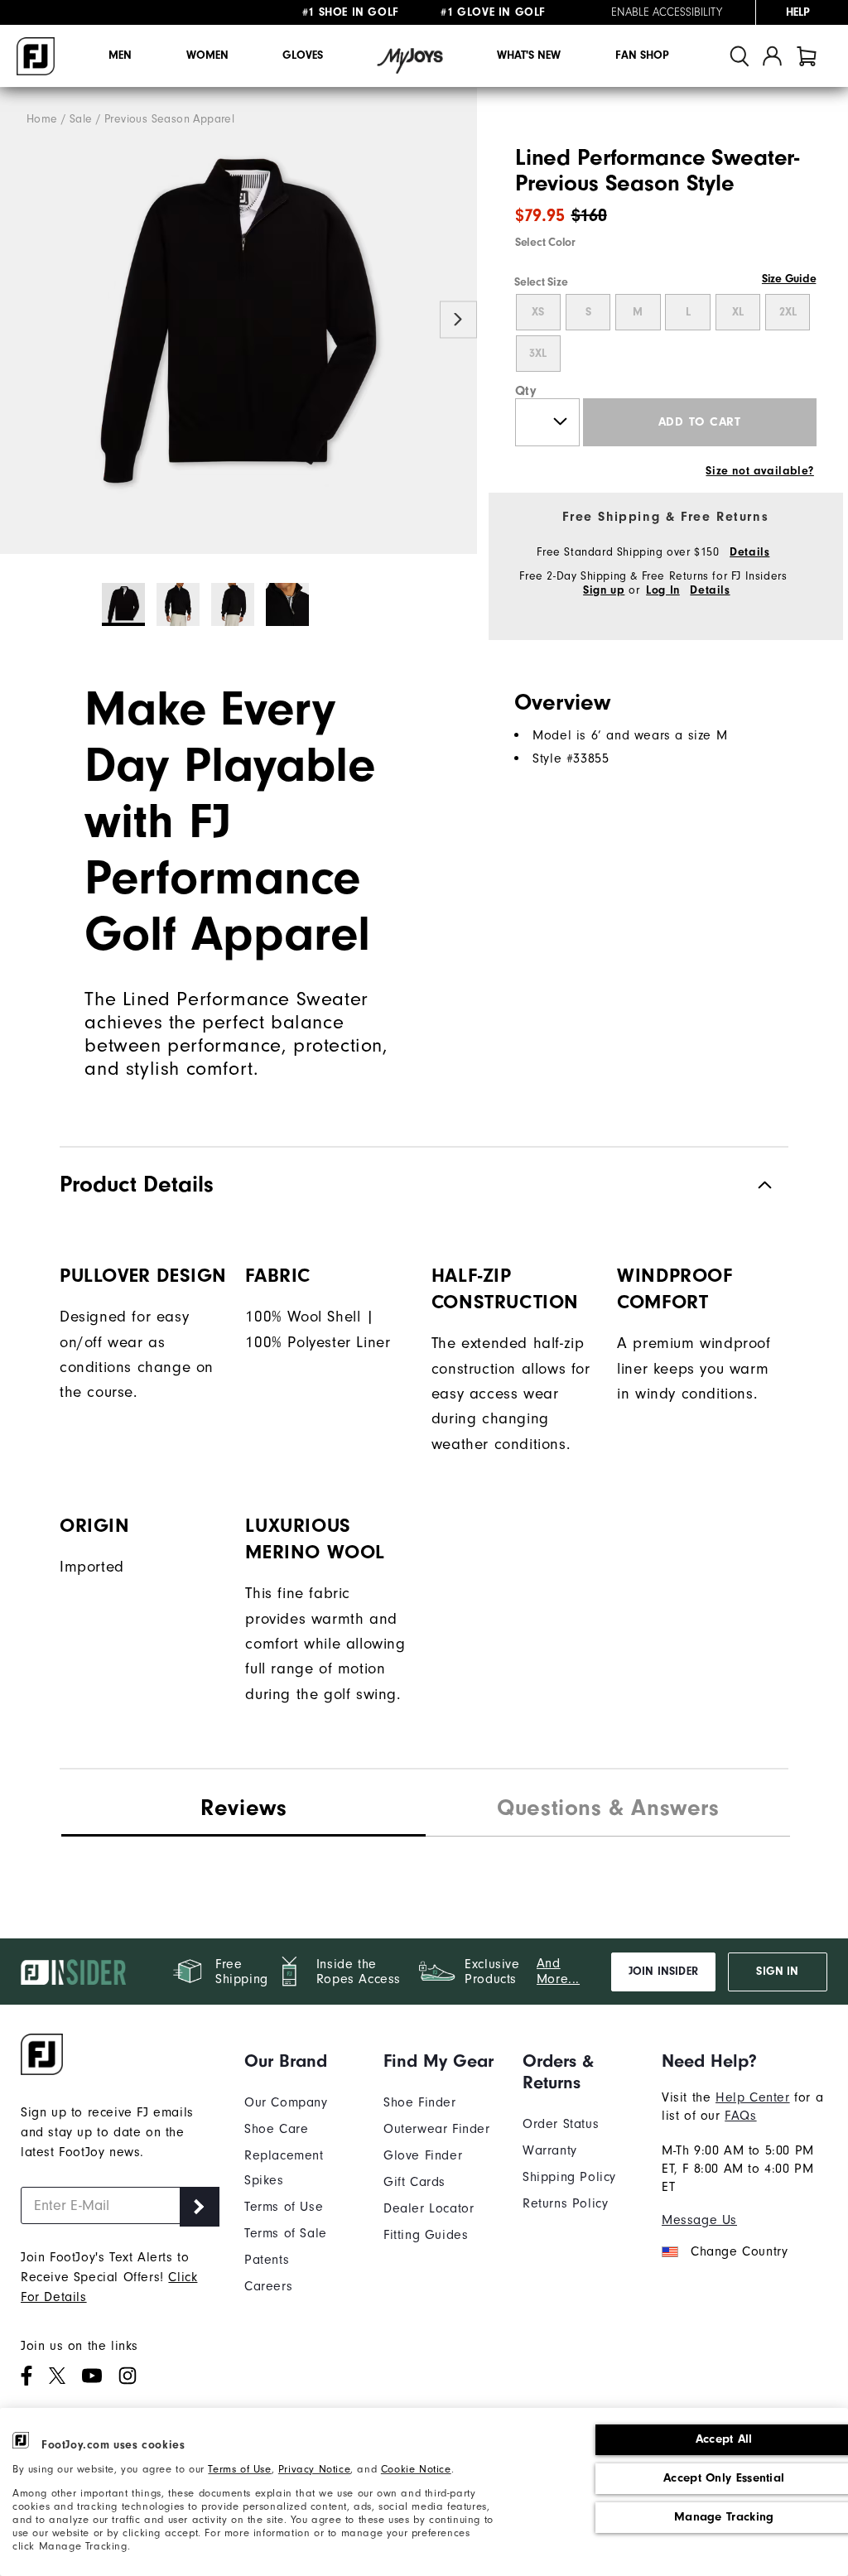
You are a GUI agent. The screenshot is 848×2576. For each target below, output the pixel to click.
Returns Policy (565, 2203)
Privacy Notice (314, 2469)
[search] (740, 56)
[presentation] (608, 1810)
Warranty (550, 2150)
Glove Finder (423, 2155)
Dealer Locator (429, 2208)
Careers (268, 2286)
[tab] (807, 56)
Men (120, 55)
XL (738, 312)
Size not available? (759, 471)
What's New (529, 55)
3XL (538, 354)
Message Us (699, 2220)
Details (749, 552)
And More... (558, 1971)
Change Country (739, 2251)
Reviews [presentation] (243, 1808)
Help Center (753, 2097)
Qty (526, 391)
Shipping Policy (569, 2177)
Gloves (303, 55)
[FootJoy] (36, 56)
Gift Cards (414, 2182)
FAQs (740, 2116)
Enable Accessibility (667, 12)
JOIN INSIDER (663, 1972)
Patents (267, 2260)
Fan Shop (642, 55)
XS (538, 312)
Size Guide (789, 279)
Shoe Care (276, 2129)
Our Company (286, 2102)
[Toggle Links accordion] (301, 2061)
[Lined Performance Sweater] (238, 321)
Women (207, 55)
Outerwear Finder (437, 2129)
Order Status (561, 2124)
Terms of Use (239, 2469)
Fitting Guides (426, 2235)
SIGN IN (777, 1972)
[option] (238, 321)
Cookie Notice (416, 2469)
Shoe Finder (420, 2102)
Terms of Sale (286, 2233)
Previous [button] (19, 319)
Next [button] (458, 319)
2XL (788, 312)
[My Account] (772, 56)
